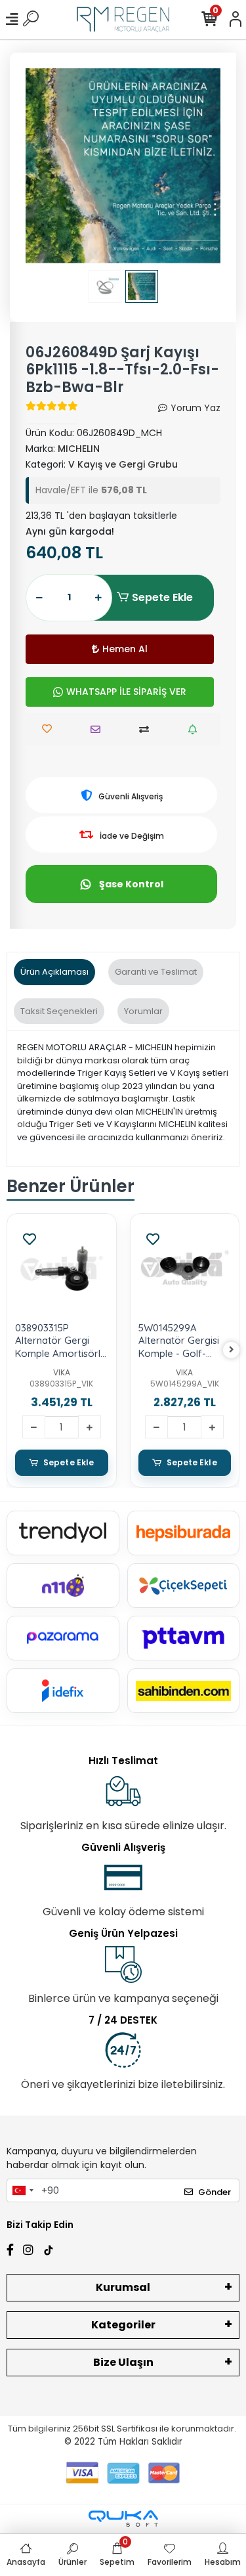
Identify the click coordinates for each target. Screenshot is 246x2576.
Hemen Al (125, 649)
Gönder (215, 2192)
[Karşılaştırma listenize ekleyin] (147, 729)
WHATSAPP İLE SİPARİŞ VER (126, 692)
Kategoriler (123, 2325)
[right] (232, 1350)
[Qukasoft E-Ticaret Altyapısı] (123, 2519)
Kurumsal (123, 2287)
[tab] (54, 972)
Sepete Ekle (162, 597)
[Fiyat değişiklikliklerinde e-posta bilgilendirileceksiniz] (196, 729)
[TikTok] (49, 2248)
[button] (40, 166)
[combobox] (22, 2190)
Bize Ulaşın (123, 2362)
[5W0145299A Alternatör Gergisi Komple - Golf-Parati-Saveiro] (185, 1268)
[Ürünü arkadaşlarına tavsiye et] (99, 729)
